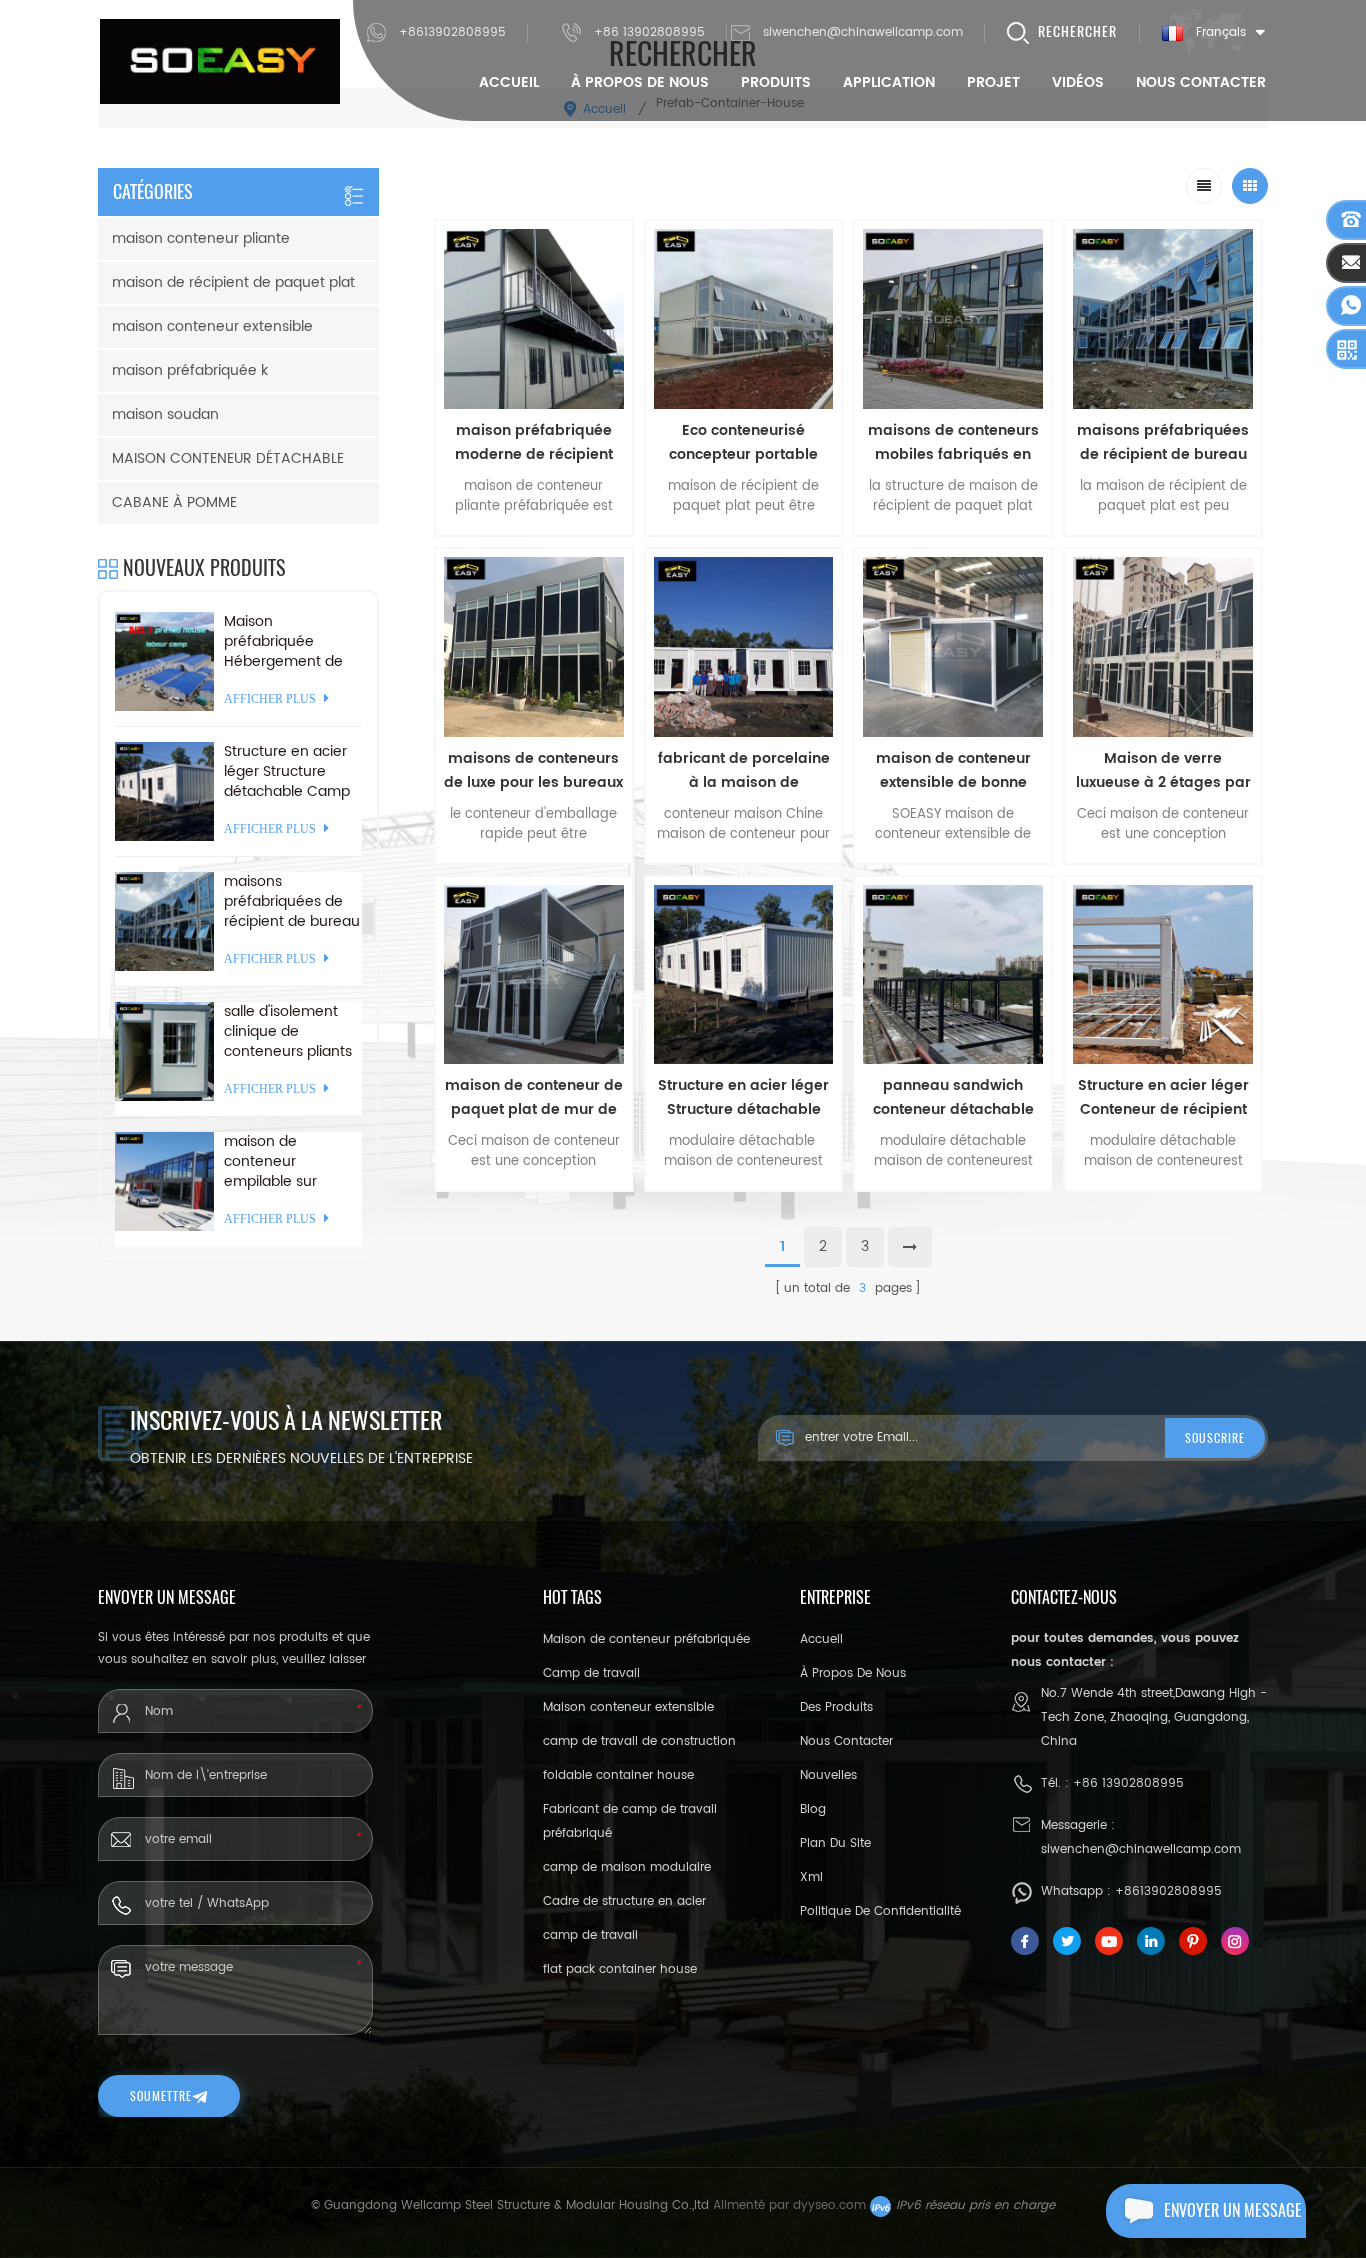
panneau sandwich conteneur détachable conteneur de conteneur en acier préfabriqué (953, 1098)
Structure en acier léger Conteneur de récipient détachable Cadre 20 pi (1163, 1098)
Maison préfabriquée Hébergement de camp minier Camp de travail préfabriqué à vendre (291, 642)
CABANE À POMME (174, 502)
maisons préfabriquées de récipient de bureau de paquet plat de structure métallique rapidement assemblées (1163, 443)
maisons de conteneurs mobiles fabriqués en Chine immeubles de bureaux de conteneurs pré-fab (953, 443)
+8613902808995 (452, 32)
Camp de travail (591, 1673)
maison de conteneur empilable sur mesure (270, 1162)
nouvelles (828, 1775)
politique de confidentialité (880, 1911)
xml (811, 1877)
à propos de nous (640, 82)
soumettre (161, 2096)
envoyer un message (1233, 2210)
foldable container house (618, 1775)
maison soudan (165, 414)
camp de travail (590, 1935)
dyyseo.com (829, 2205)
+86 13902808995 (649, 32)
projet (993, 82)
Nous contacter (1201, 82)
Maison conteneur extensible (628, 1707)
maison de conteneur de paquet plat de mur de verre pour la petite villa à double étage (534, 1098)
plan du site (835, 1843)
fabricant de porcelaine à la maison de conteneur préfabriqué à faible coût (743, 771)
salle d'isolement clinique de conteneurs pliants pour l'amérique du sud (289, 1032)
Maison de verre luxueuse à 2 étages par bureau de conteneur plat (1163, 771)
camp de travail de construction (639, 1741)
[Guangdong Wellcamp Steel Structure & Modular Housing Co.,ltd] (220, 61)
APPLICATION (889, 82)
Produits (776, 82)
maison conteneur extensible (212, 326)
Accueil (509, 82)
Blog (813, 1809)
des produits (836, 1707)
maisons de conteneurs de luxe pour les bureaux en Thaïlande (533, 771)
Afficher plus (533, 1204)
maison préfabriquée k (190, 370)
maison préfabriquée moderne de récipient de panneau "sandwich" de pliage (533, 443)
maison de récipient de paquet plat (233, 282)
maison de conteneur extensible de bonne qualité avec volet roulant (953, 771)
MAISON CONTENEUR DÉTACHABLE (228, 458)
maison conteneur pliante (201, 238)
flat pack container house (620, 1969)
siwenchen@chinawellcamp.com (863, 32)
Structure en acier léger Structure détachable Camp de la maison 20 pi (743, 1098)
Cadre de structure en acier (624, 1901)
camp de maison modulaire (627, 1867)
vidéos (1078, 82)
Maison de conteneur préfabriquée (646, 1639)
